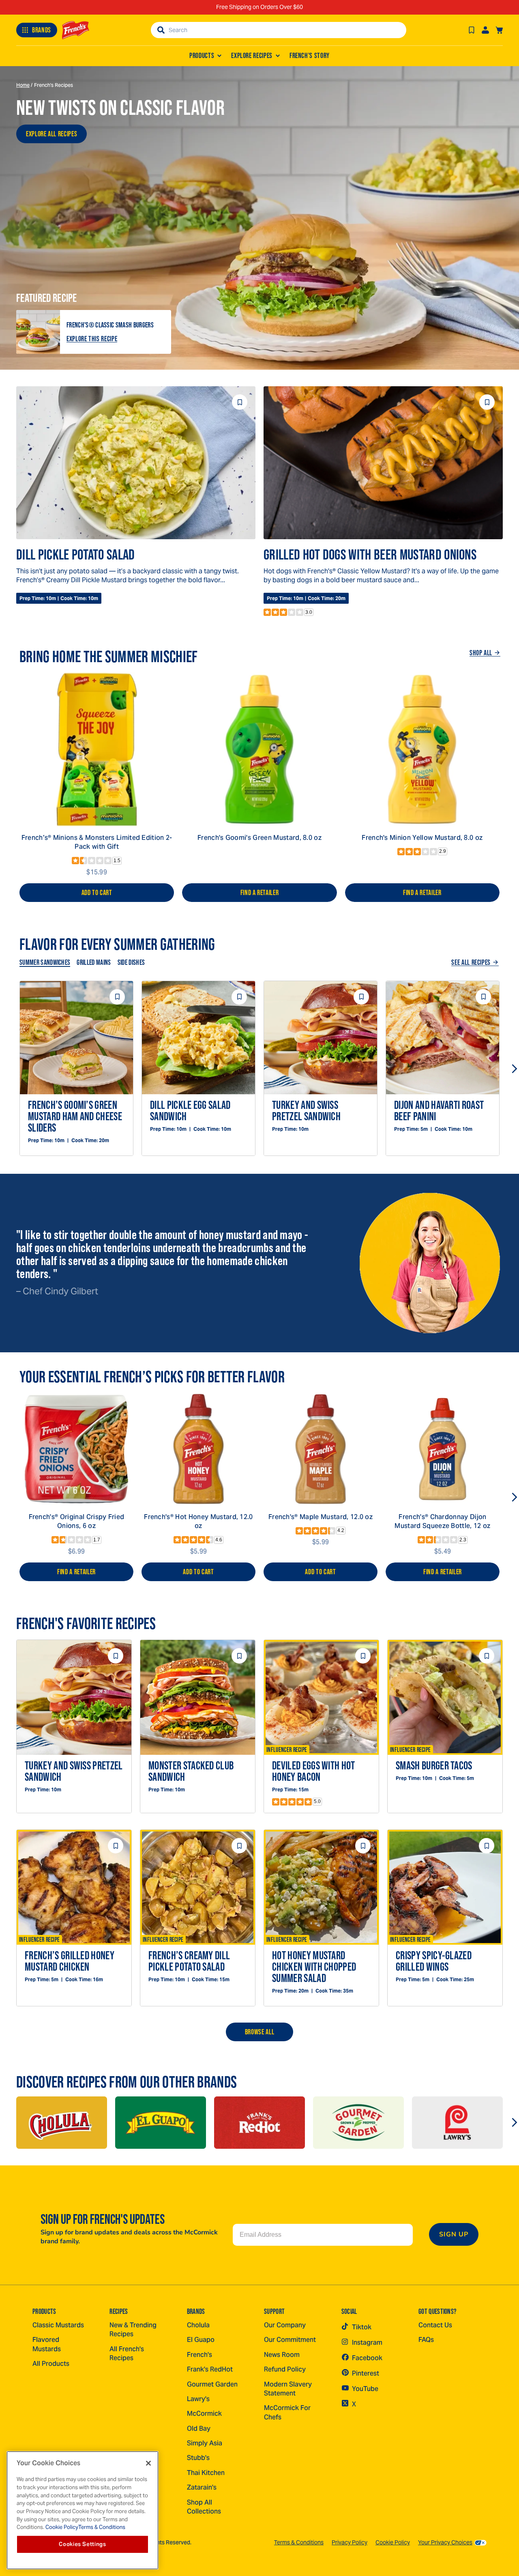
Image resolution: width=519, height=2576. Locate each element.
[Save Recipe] (472, 30)
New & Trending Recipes (133, 2330)
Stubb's (198, 2458)
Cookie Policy (393, 2542)
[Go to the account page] (485, 30)
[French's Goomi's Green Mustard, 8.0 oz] (259, 749)
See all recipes (471, 962)
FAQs (426, 2340)
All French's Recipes (127, 2353)
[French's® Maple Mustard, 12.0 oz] (321, 1449)
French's (199, 2355)
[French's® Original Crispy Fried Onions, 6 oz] (76, 1449)
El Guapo (201, 2340)
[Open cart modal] (499, 30)
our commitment (290, 2340)
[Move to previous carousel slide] (5, 1069)
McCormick (204, 2414)
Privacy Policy (350, 2542)
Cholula (198, 2325)
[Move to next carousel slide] (514, 1069)
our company (285, 2325)
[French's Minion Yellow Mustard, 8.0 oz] (422, 749)
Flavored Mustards (47, 2344)
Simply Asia (205, 2443)
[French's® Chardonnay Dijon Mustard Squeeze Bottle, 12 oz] (443, 1449)
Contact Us (435, 2325)
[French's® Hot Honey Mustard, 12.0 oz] (198, 1449)
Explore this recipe (92, 339)
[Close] (148, 2463)
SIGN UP (454, 2234)
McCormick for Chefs (287, 2412)
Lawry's (198, 2399)
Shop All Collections (204, 2507)
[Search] (161, 30)
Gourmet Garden (212, 2384)
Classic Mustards (58, 2325)
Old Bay (199, 2429)
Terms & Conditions (299, 2542)
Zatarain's (202, 2487)
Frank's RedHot (210, 2369)
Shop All (481, 653)
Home (23, 85)
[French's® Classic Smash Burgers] (38, 332)
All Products (51, 2364)
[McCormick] (62, 2123)
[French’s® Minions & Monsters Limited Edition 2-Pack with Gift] (97, 749)
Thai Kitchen (206, 2473)
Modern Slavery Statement (288, 2389)
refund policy (285, 2369)
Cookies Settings (83, 2544)
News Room (282, 2355)
